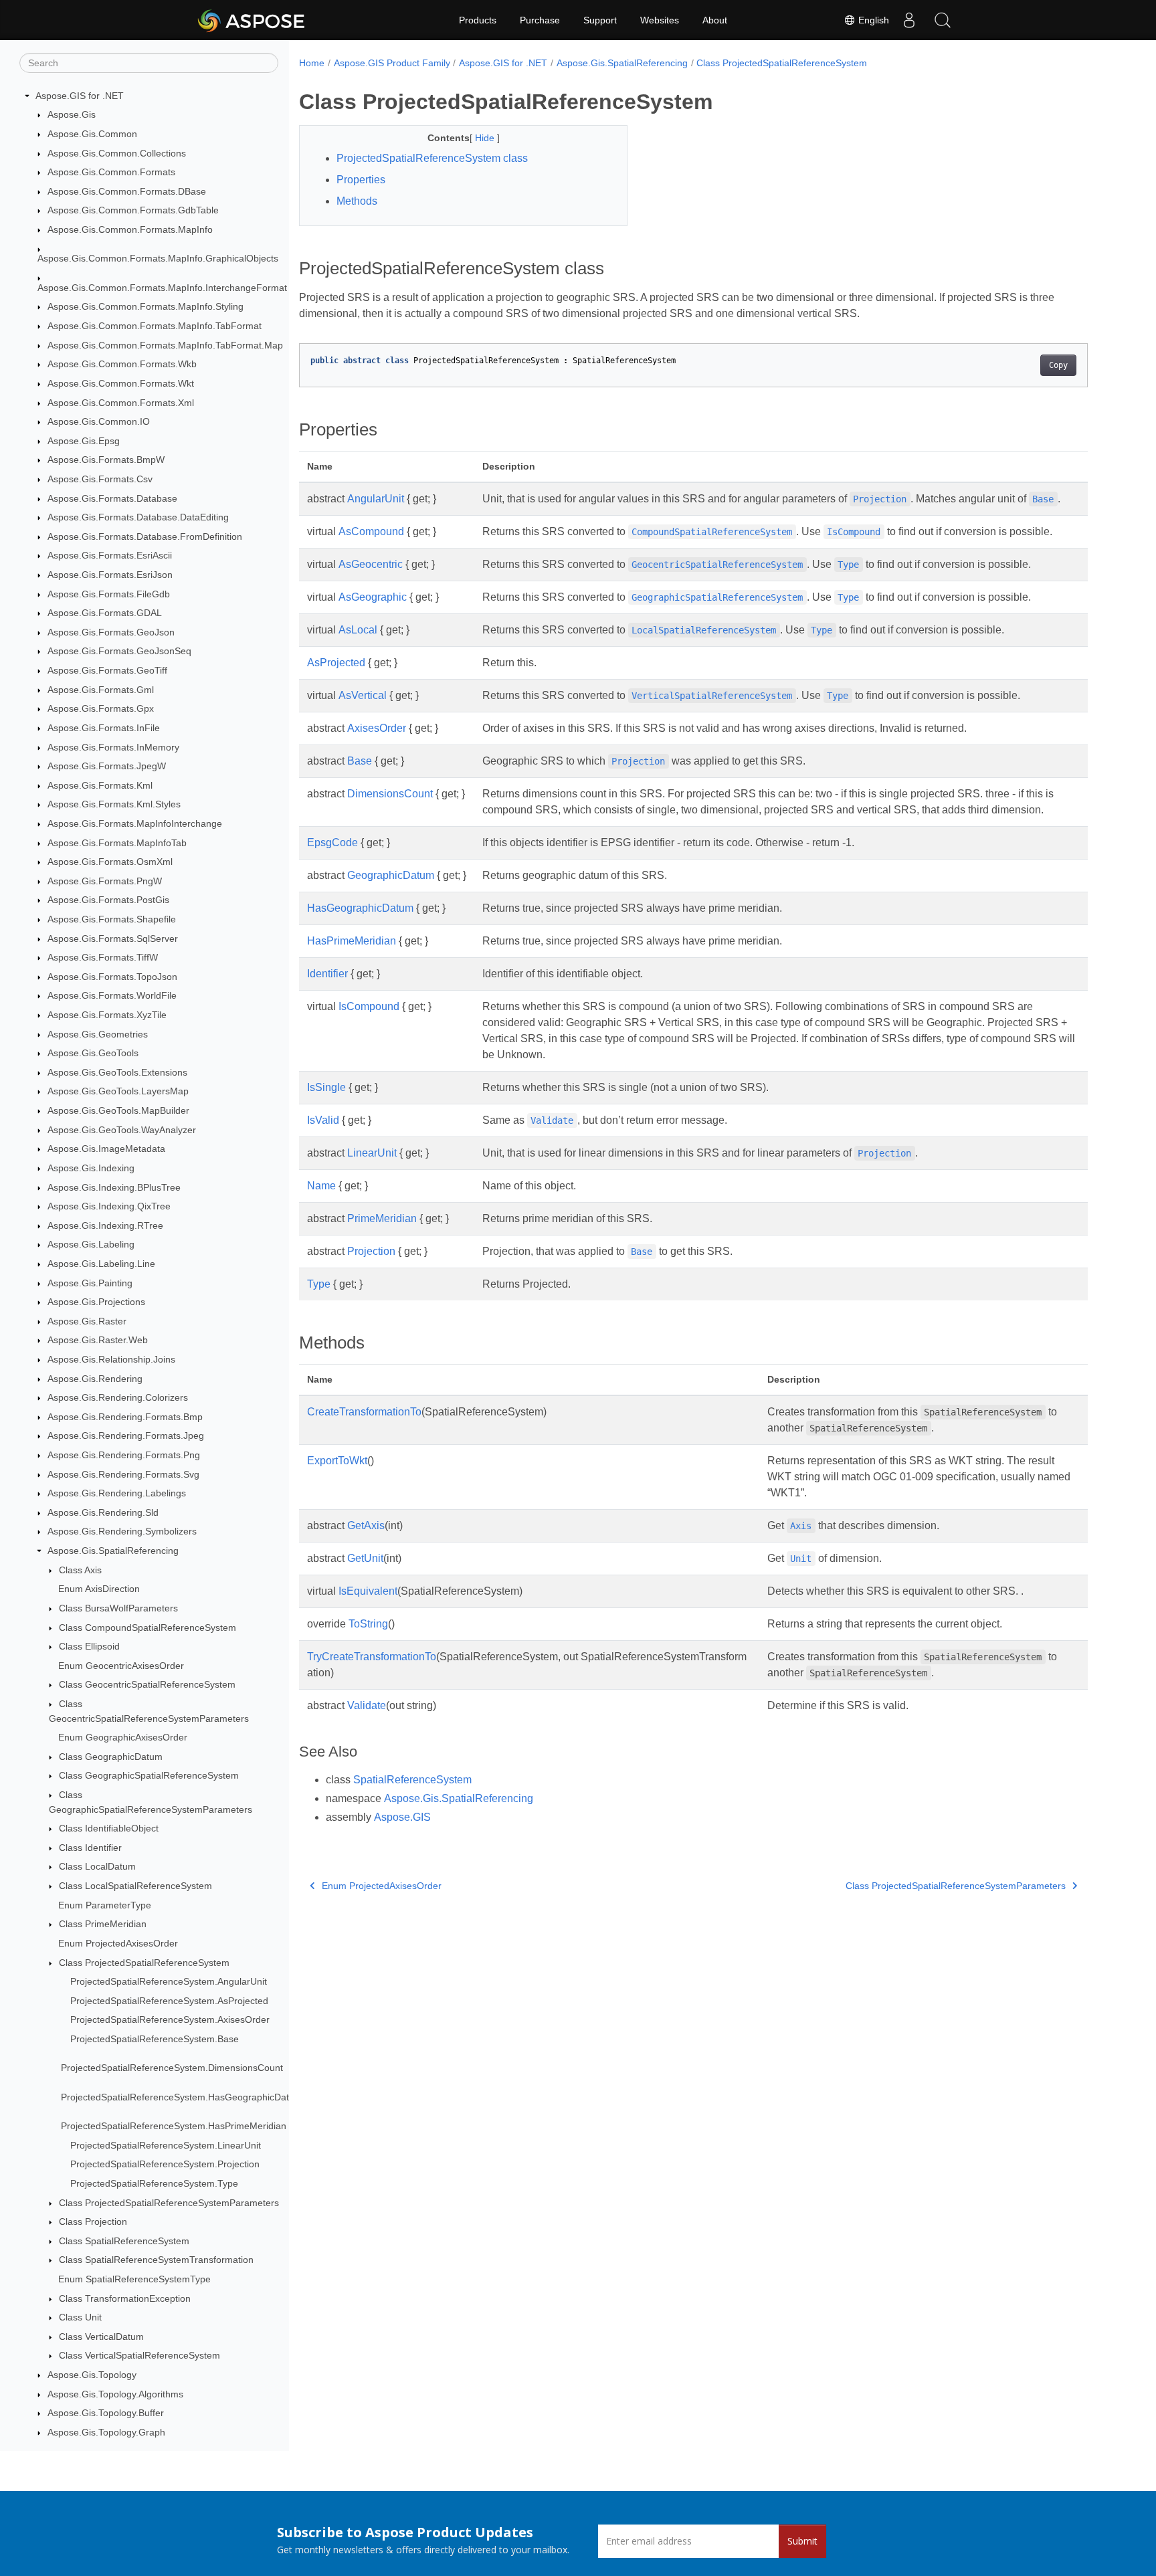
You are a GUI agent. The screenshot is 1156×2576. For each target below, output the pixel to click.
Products (478, 20)
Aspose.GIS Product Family (392, 63)
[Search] (943, 20)
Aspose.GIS (402, 1817)
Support (600, 20)
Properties (361, 180)
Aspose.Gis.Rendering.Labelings (117, 1493)
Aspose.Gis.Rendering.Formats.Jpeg (126, 1436)
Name (321, 1186)
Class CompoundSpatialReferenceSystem (148, 1627)
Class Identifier (90, 1848)
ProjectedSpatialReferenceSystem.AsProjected (169, 2001)
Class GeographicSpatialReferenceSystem (149, 1776)
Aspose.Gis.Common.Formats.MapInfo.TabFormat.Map (165, 345)
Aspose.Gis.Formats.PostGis (108, 900)
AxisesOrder (377, 728)
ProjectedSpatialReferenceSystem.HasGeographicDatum (182, 2097)
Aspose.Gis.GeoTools (93, 1053)
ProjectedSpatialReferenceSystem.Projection (165, 2165)
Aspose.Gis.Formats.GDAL (105, 613)
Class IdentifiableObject (109, 1828)
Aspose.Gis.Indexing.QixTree (109, 1206)
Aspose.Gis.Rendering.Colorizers (118, 1397)
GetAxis (366, 1525)
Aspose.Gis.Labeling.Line (101, 1264)
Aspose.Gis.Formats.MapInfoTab (117, 843)
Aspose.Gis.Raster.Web (98, 1341)
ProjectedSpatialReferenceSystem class (432, 158)
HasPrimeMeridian (352, 941)
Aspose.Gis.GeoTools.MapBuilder (118, 1110)
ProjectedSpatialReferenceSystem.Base (155, 2039)
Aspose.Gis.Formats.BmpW (106, 460)
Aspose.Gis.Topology (92, 2375)
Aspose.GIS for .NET (80, 96)
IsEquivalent (368, 1591)
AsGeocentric (371, 564)
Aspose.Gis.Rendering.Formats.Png (124, 1455)
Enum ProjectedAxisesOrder (118, 1943)
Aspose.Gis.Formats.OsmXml (110, 862)
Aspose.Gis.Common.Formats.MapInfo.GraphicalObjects (158, 259)
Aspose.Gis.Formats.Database (112, 498)
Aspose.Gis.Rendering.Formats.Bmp (125, 1417)
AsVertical (363, 695)
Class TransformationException (125, 2298)
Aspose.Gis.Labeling (91, 1245)
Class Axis (80, 1570)
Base (360, 761)
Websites (660, 20)
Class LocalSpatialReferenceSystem (135, 1886)
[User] (909, 20)
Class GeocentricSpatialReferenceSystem (147, 1685)
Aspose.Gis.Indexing (91, 1168)
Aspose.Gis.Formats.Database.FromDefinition (145, 536)
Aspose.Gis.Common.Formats (111, 172)
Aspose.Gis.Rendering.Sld (103, 1512)
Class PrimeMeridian (103, 1924)
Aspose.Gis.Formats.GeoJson (111, 632)
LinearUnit (372, 1153)
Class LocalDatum (97, 1867)
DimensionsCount (390, 794)
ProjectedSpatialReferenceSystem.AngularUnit (169, 1981)
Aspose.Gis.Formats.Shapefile (112, 919)
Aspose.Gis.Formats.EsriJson (110, 575)
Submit (802, 2541)
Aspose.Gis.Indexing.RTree (105, 1225)
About (715, 20)
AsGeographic (373, 597)
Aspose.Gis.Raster (87, 1321)
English (872, 20)
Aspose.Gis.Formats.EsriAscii (110, 556)
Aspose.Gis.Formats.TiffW (103, 957)
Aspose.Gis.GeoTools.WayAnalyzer (122, 1130)
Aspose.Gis (72, 115)
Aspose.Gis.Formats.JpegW (107, 766)
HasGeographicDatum (360, 908)
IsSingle (326, 1087)
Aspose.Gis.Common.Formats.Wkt (121, 383)
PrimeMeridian (382, 1218)
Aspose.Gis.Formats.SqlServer (113, 938)
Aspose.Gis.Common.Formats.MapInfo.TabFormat (155, 326)
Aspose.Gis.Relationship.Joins (111, 1359)
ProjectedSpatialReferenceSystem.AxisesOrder (170, 2020)
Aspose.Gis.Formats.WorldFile (112, 996)
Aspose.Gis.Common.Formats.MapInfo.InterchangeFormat (162, 288)
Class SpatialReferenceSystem (124, 2241)
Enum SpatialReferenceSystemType (134, 2279)
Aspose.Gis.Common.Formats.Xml (121, 403)
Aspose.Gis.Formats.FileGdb (109, 594)
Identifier (327, 974)
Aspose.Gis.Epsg (84, 441)
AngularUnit (376, 499)
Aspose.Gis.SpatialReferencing (113, 1551)
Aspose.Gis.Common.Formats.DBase (127, 191)
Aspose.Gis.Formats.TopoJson (112, 977)
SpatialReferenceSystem (412, 1780)
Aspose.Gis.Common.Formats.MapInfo (130, 229)
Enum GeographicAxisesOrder (123, 1737)
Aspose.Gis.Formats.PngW (105, 881)
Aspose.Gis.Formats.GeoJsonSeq (119, 652)
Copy (1058, 365)
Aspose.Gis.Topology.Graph (106, 2432)
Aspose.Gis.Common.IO (99, 421)
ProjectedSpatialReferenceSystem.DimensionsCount (172, 2068)
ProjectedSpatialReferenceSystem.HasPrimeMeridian (174, 2126)
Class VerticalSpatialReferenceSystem (139, 2356)
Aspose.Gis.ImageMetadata (106, 1149)
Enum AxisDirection (99, 1589)
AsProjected (336, 663)
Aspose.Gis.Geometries (98, 1034)
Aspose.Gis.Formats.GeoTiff (107, 670)
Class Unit (80, 2317)
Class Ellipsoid (89, 1646)
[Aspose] (252, 20)
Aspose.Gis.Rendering (95, 1379)
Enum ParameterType (105, 1905)
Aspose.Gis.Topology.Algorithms (115, 2394)
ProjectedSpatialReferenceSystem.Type (154, 2183)
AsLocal (358, 630)
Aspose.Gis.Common (92, 134)
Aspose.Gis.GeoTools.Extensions (117, 1072)
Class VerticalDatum (101, 2337)
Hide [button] (486, 138)
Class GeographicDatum (111, 1757)
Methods (357, 201)
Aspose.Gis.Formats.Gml (101, 690)
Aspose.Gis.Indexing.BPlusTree (114, 1187)
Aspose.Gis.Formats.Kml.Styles (114, 805)
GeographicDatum (391, 875)
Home (312, 63)
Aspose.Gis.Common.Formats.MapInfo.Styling (146, 307)
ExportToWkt (337, 1461)
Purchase (540, 20)
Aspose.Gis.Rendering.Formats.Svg (123, 1474)
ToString (368, 1624)
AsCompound (371, 531)
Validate (367, 1705)
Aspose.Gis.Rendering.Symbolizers (122, 1532)
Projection (371, 1251)
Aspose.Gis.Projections (96, 1302)
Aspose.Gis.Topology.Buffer (106, 2413)
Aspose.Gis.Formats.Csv (100, 479)
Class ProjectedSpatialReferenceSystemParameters (169, 2203)
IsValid (323, 1120)
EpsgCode (332, 843)
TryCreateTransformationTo (372, 1657)
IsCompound (369, 1006)
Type (319, 1284)
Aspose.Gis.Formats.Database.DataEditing (138, 517)
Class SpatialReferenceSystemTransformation (156, 2260)
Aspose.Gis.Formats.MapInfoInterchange (135, 823)
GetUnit (365, 1558)
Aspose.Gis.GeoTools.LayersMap (118, 1092)
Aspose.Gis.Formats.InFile (104, 728)
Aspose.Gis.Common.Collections (117, 153)
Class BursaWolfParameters (118, 1608)
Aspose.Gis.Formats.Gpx (101, 708)
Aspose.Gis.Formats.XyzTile (107, 1015)
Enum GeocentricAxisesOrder (121, 1666)
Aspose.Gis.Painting (90, 1283)
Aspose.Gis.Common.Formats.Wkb (122, 365)
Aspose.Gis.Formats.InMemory (113, 747)
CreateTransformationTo (364, 1412)
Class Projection (93, 2221)
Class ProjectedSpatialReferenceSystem (144, 1963)
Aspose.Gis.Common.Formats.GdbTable (133, 211)
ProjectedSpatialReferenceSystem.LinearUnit (166, 2145)
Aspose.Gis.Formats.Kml (100, 785)
